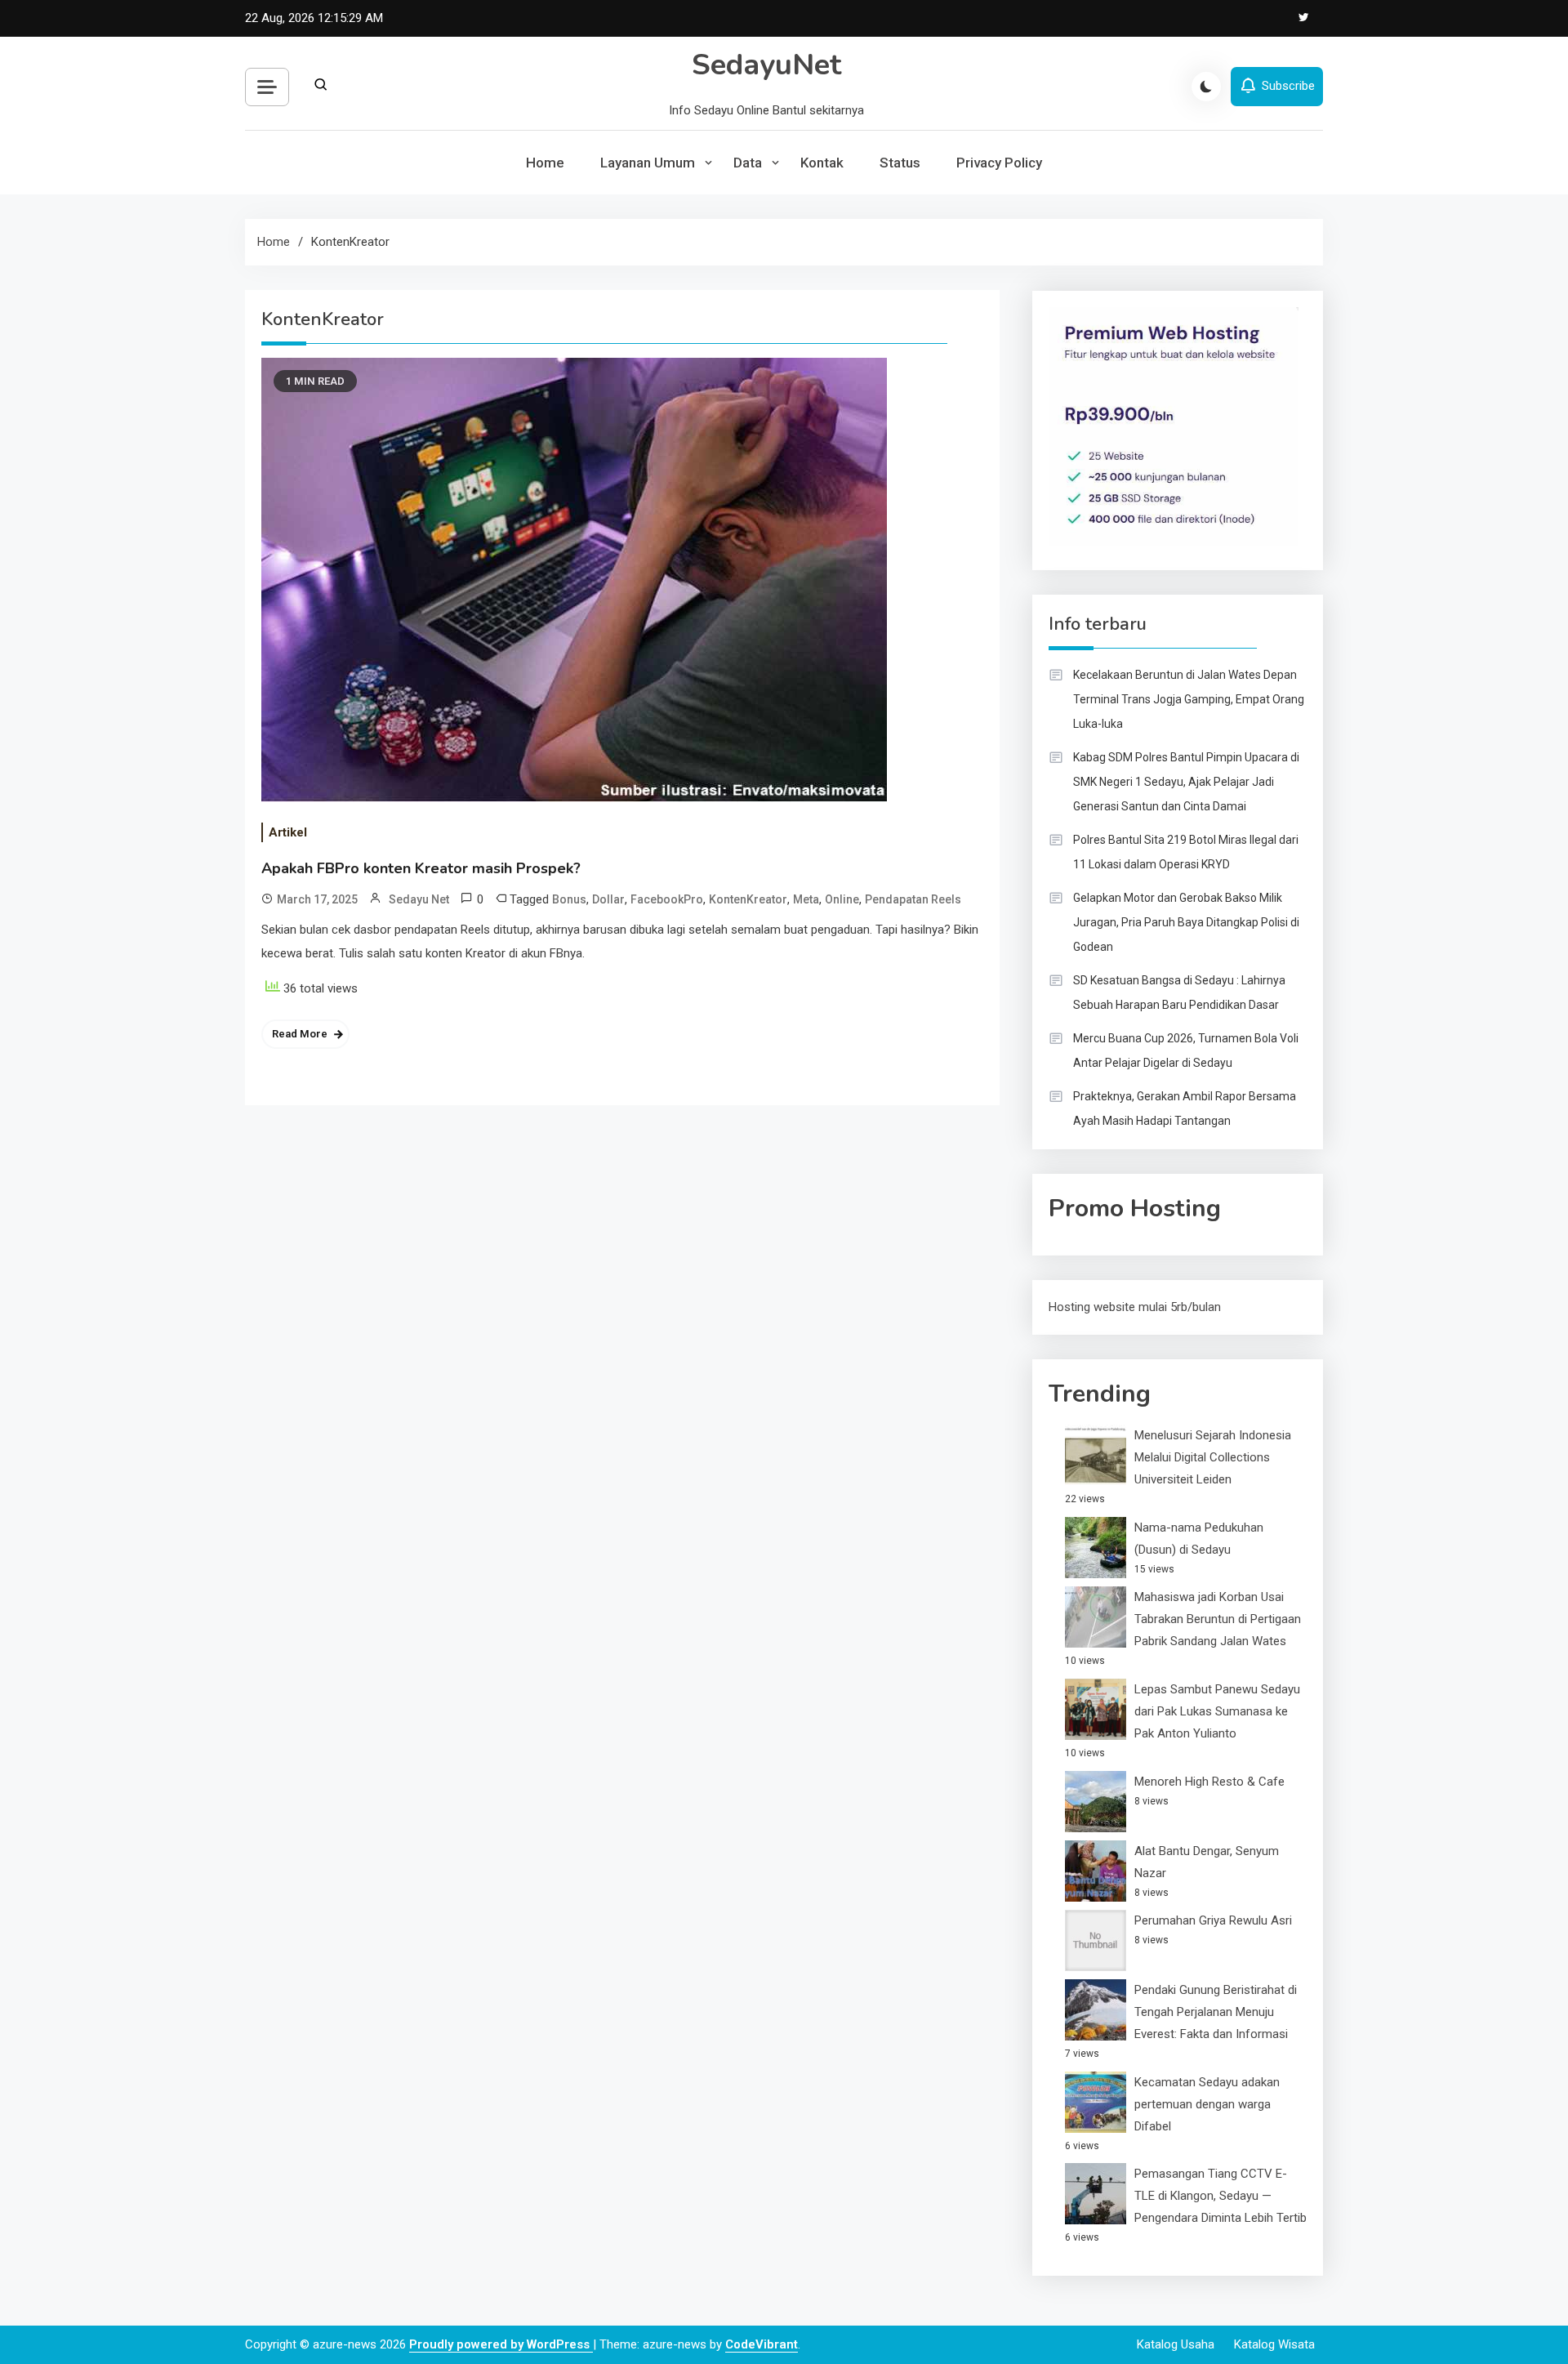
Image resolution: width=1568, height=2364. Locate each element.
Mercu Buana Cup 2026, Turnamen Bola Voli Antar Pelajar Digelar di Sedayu (1186, 1050)
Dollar (608, 899)
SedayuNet (766, 65)
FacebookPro (667, 899)
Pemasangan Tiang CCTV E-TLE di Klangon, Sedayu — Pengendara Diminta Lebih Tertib (1221, 2196)
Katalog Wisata (1274, 2344)
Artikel (288, 832)
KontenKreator (748, 899)
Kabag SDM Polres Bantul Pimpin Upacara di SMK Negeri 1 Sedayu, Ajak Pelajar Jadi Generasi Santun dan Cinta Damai (1186, 782)
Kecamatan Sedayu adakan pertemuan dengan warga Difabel (1207, 2104)
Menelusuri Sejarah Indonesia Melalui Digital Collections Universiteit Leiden (1213, 1457)
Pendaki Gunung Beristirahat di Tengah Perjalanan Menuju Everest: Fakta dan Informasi (1216, 2012)
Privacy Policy (999, 163)
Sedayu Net (419, 899)
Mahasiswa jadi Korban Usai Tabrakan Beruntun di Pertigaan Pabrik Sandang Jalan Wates (1218, 1619)
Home (545, 163)
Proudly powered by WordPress (501, 2344)
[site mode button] (1206, 87)
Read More (300, 1034)
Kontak (822, 163)
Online (842, 899)
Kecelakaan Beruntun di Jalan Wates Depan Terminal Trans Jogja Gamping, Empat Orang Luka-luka (1189, 699)
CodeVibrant (762, 2344)
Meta (806, 899)
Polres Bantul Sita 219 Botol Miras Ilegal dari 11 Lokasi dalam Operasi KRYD (1186, 852)
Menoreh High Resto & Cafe (1209, 1782)
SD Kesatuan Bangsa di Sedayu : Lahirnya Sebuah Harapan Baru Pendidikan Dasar (1179, 992)
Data (748, 163)
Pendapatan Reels (913, 899)
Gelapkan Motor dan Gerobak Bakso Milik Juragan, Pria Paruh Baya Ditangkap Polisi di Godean (1186, 922)
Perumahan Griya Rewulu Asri (1213, 1920)
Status (900, 163)
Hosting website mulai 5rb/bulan (1135, 1307)
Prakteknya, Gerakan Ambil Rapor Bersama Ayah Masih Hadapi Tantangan (1185, 1108)
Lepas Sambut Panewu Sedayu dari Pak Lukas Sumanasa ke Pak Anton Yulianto (1217, 1711)
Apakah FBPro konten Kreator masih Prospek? (421, 868)
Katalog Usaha (1176, 2344)
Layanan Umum (648, 163)
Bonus (569, 899)
